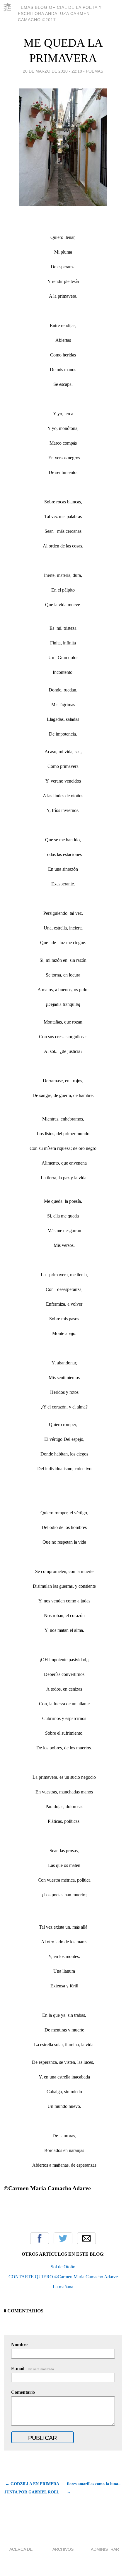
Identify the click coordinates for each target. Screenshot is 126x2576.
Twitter (63, 2238)
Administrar (105, 2549)
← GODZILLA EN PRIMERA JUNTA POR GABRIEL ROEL (32, 2488)
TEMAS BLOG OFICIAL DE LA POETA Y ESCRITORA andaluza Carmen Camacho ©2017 (60, 14)
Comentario (23, 2392)
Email (86, 2238)
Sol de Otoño (63, 2267)
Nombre (19, 2345)
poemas (94, 71)
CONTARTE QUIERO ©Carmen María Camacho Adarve (63, 2277)
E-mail (33, 2368)
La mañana (63, 2287)
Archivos (63, 2549)
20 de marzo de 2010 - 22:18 (52, 71)
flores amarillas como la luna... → (94, 2488)
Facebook (40, 2238)
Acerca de (21, 2549)
